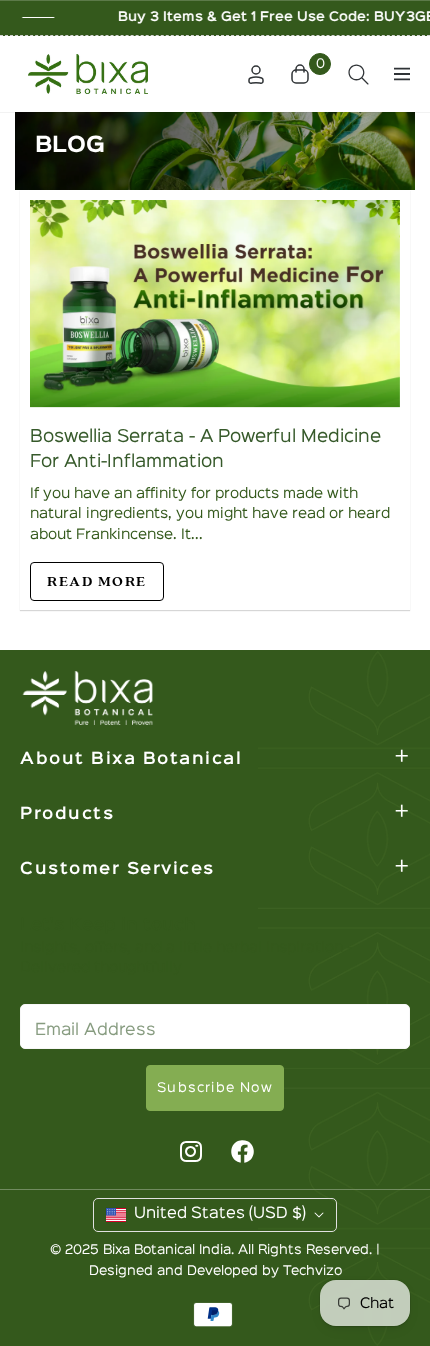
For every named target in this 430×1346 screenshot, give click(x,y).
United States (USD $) (220, 1214)
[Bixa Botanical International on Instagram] (188, 1151)
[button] (303, 74)
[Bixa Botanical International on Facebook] (243, 1151)
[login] (248, 74)
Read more (97, 581)
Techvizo (312, 1271)
